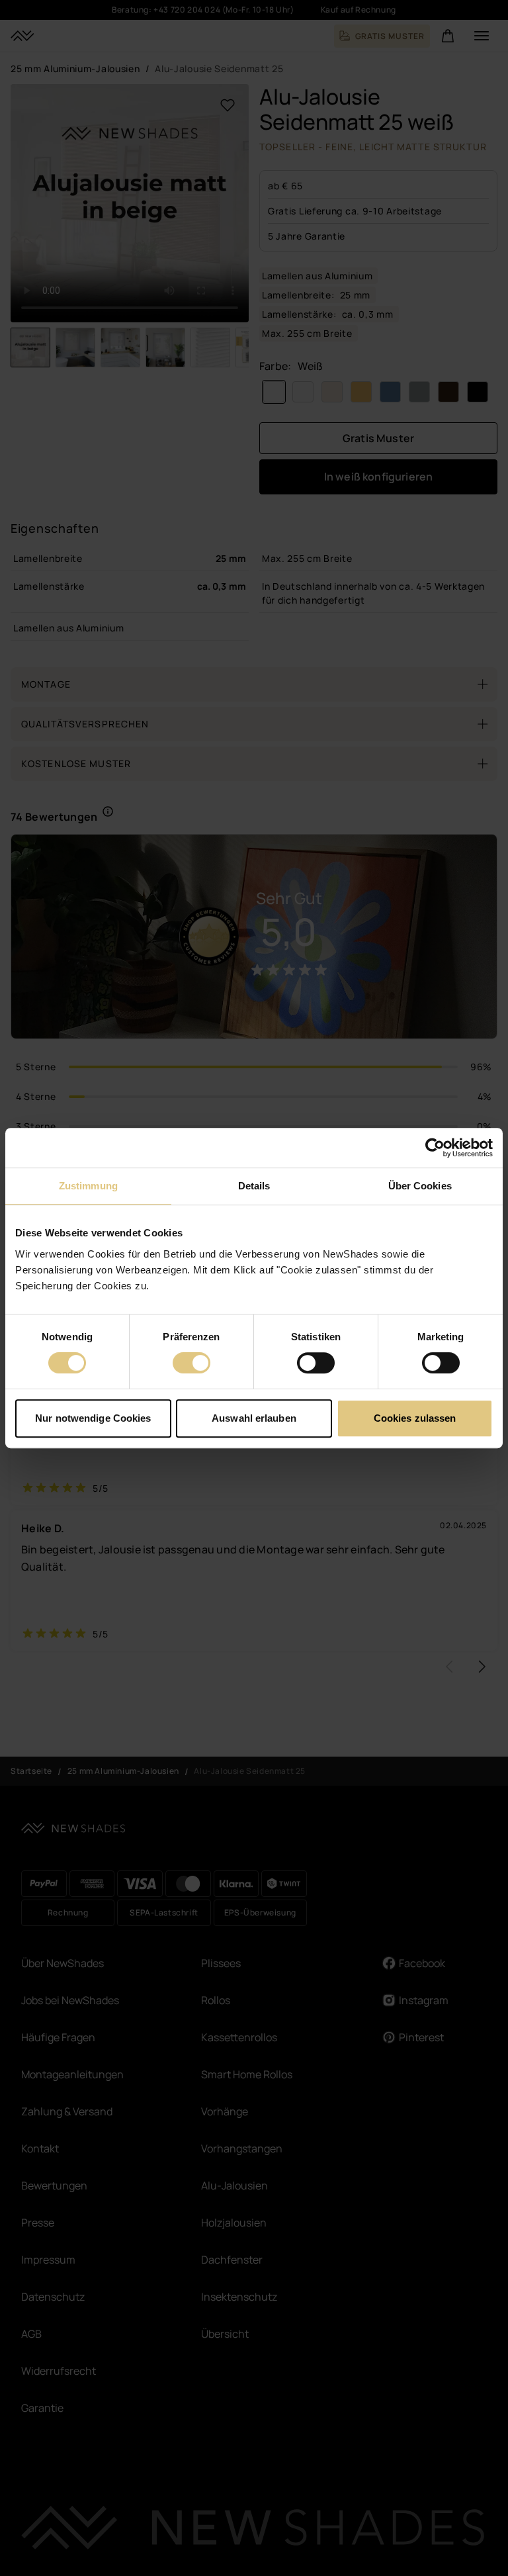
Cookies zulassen (415, 1418)
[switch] (191, 1363)
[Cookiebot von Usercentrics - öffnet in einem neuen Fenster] (435, 1148)
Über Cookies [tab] (420, 1186)
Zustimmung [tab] (88, 1186)
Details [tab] (254, 1186)
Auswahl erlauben (254, 1418)
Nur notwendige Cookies (93, 1418)
